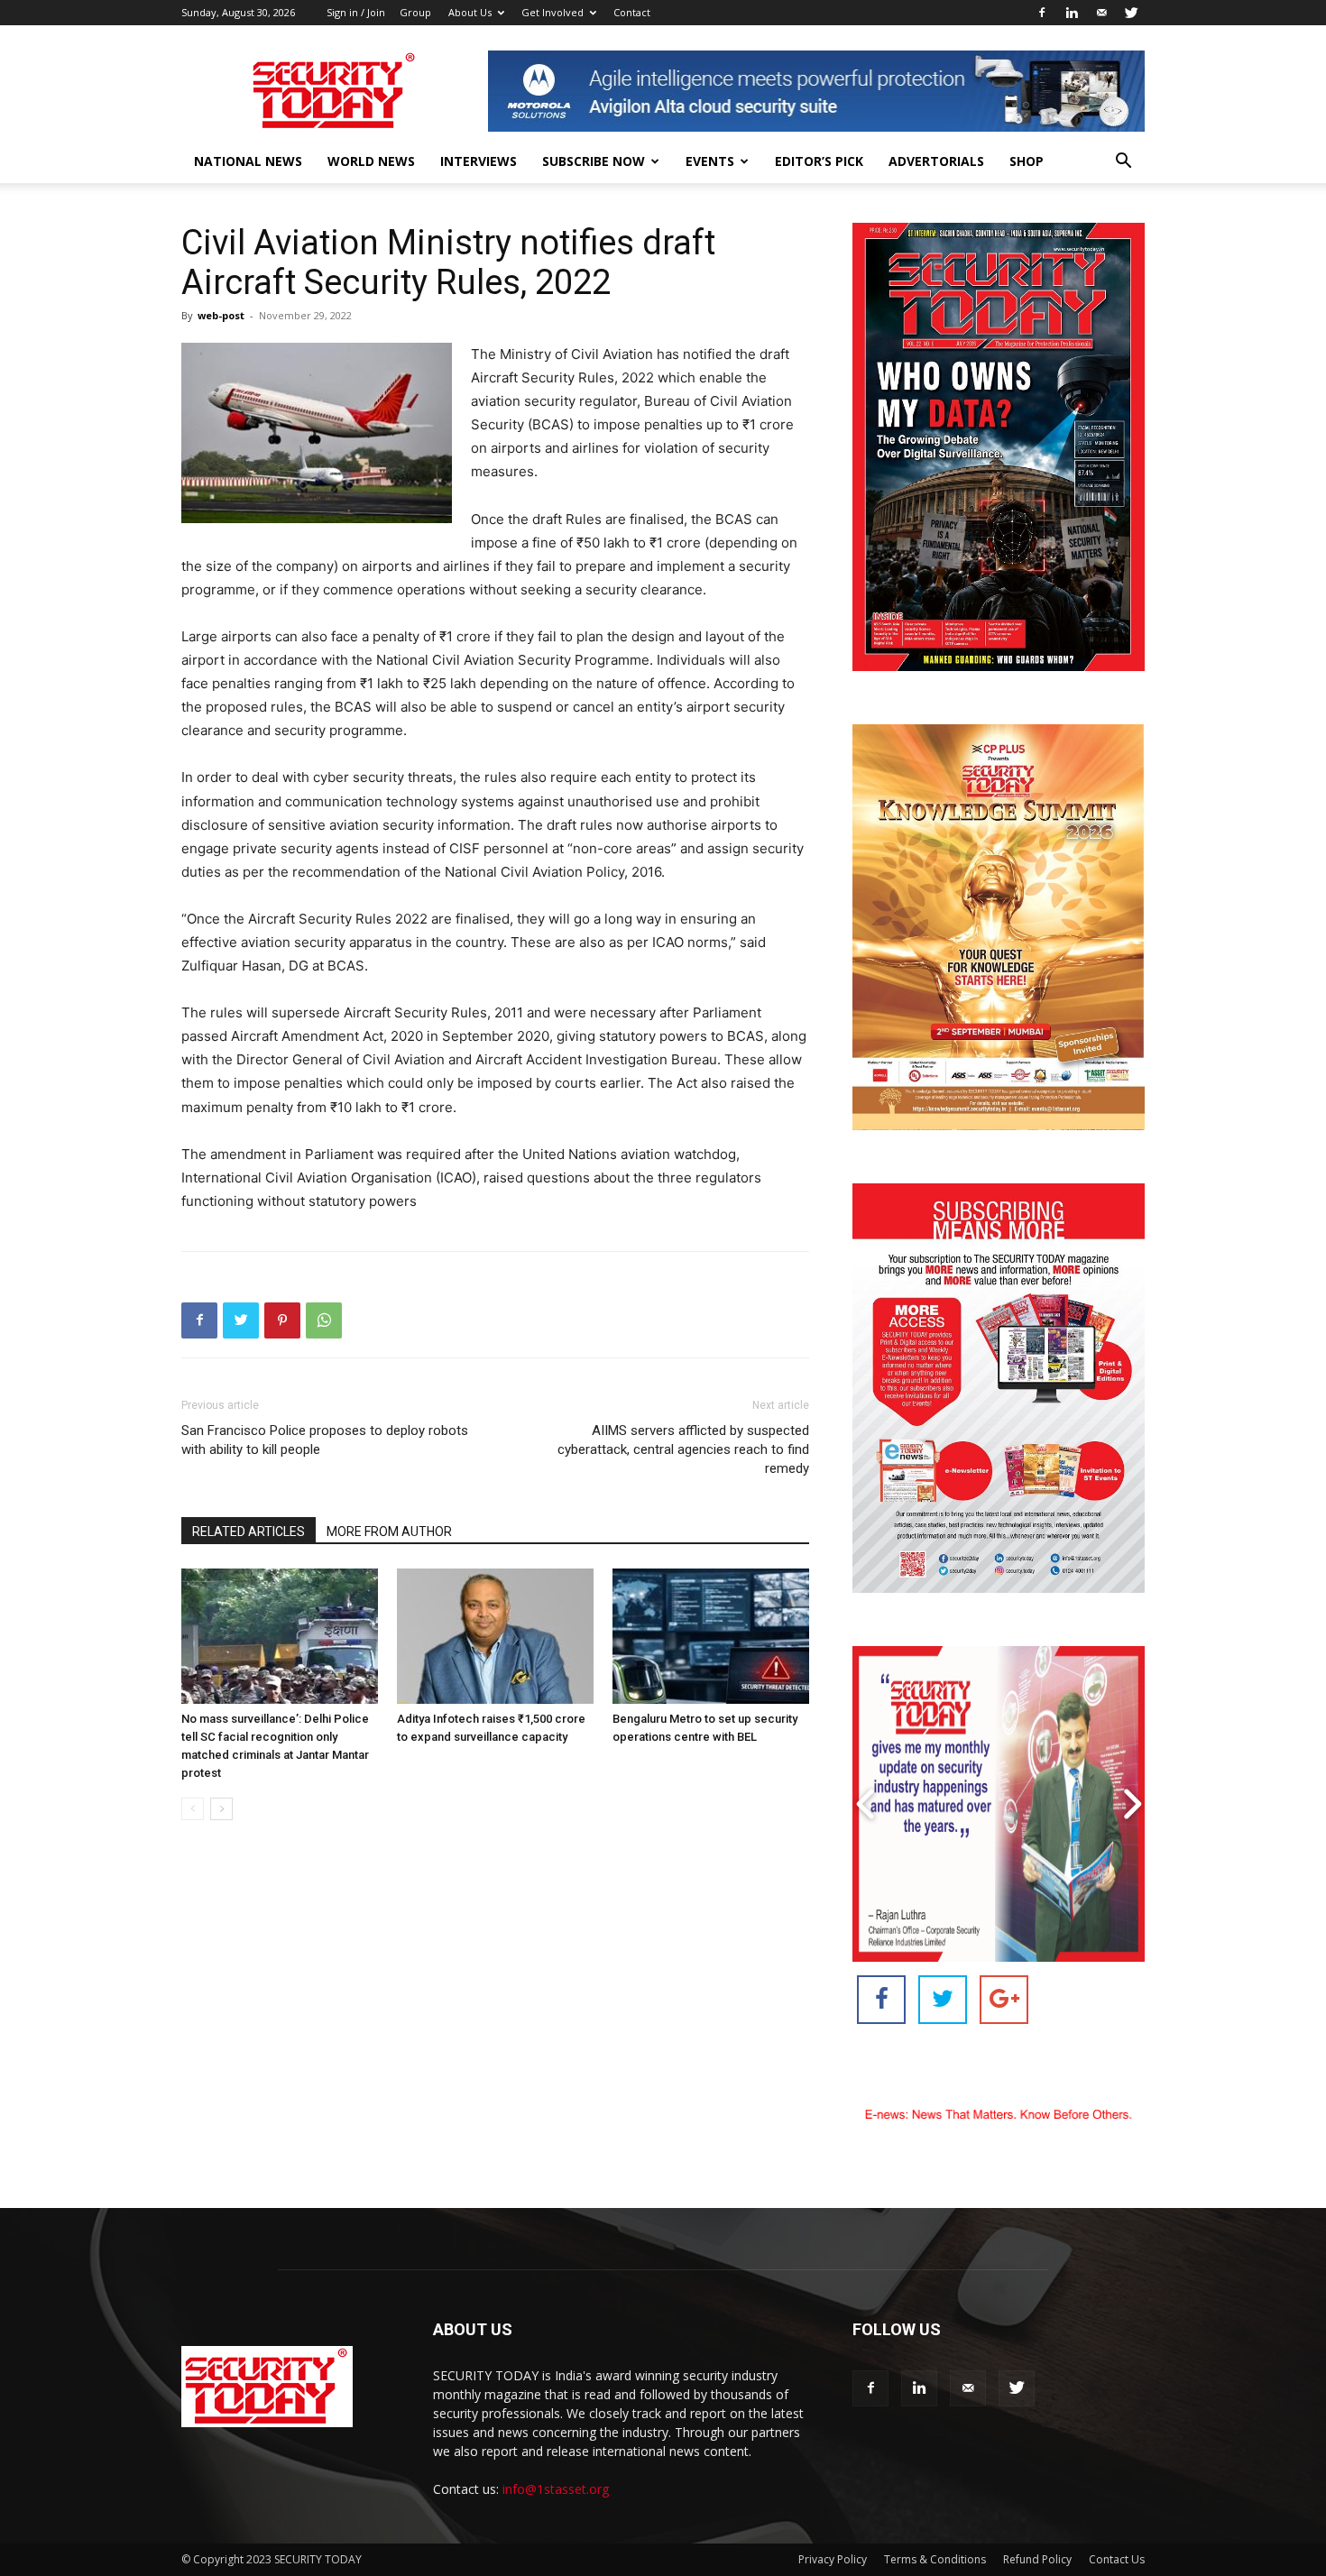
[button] (1123, 163)
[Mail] (1101, 13)
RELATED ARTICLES (249, 1532)
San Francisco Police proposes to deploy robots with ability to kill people (325, 1440)
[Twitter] (1131, 13)
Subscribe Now (594, 161)
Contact (632, 12)
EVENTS (710, 161)
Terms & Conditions (935, 2559)
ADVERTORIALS (936, 161)
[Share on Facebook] (881, 2000)
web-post (221, 315)
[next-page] (221, 1809)
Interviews (479, 161)
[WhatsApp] (324, 1320)
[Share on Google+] (1004, 2000)
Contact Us (1117, 2559)
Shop (1027, 161)
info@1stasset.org (556, 2489)
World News (371, 161)
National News (248, 161)
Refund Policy (1037, 2559)
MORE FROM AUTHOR (389, 1532)
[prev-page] (193, 1809)
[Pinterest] (282, 1320)
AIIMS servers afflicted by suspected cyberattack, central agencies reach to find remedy (683, 1449)
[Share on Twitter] (943, 2000)
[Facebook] (1042, 13)
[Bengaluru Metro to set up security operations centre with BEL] (711, 1636)
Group (415, 12)
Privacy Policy (833, 2559)
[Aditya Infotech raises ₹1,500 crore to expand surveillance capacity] (495, 1636)
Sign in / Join (356, 12)
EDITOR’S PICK (819, 161)
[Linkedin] (1072, 13)
